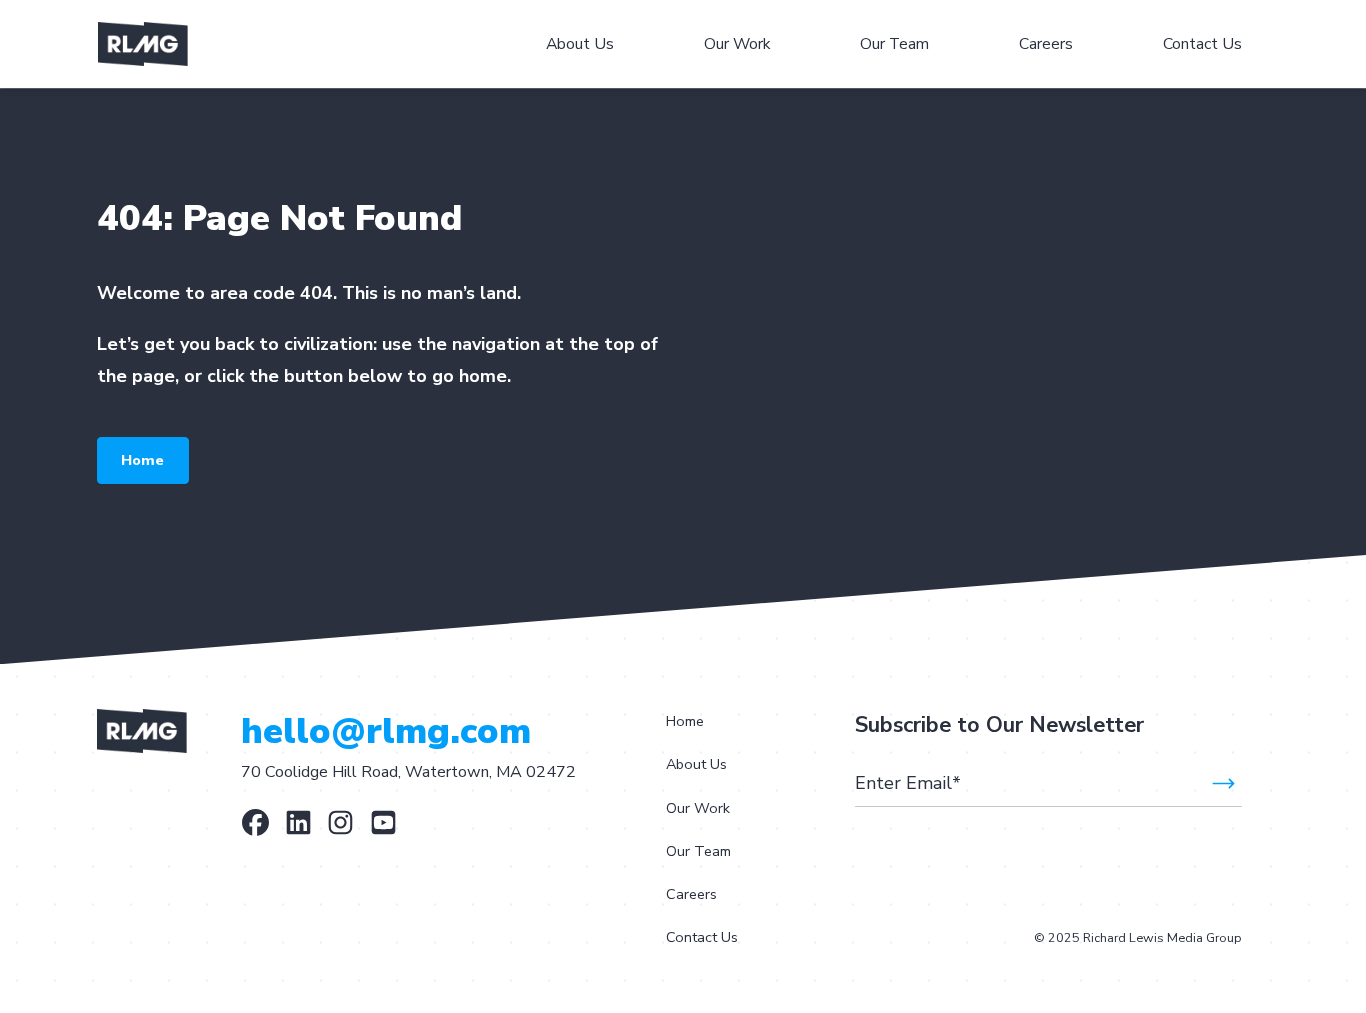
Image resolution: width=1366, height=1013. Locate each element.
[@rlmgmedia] (383, 822)
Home (142, 460)
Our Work (698, 808)
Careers (691, 894)
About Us (696, 764)
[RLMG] (298, 822)
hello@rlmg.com (386, 731)
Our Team (698, 851)
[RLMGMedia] (255, 822)
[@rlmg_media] (340, 822)
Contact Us (702, 937)
